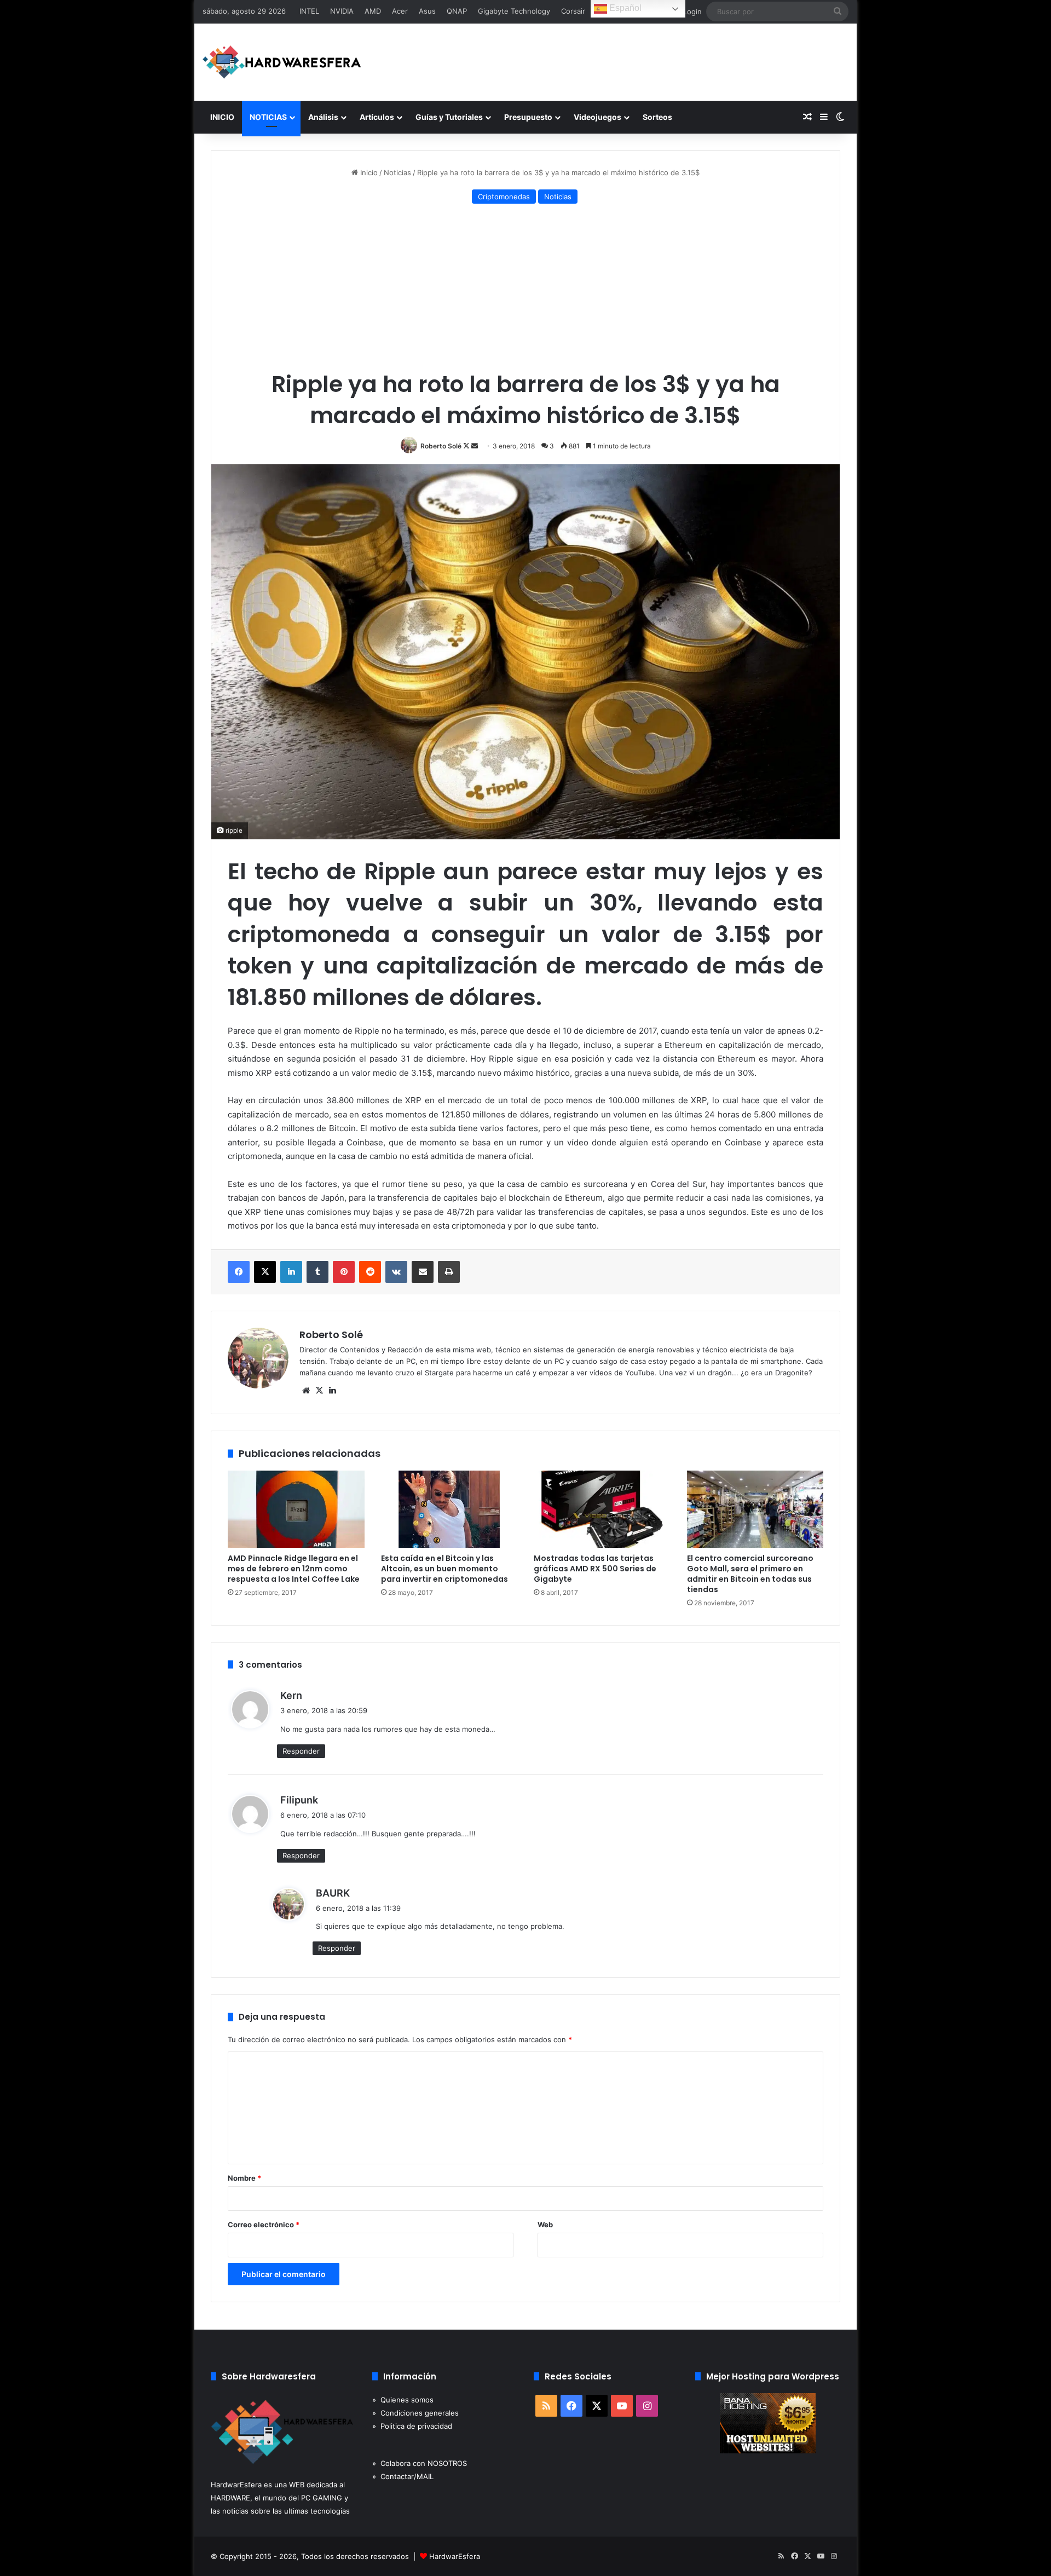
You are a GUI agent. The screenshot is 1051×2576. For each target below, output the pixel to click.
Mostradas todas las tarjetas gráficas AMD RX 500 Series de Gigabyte (595, 1569)
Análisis (323, 117)
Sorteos (657, 117)
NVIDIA (342, 11)
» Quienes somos (403, 2400)
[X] (265, 1272)
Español (624, 8)
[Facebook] (239, 1272)
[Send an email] (475, 446)
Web (545, 2225)
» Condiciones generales (415, 2413)
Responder (301, 1751)
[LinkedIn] (291, 1272)
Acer (400, 11)
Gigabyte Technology (514, 11)
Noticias (397, 172)
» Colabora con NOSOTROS (420, 2463)
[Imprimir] (449, 1272)
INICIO (222, 117)
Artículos (377, 117)
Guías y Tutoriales (449, 117)
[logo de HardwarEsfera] (282, 62)
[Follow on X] (467, 446)
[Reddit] (370, 1272)
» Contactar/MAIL (403, 2476)
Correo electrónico (264, 2225)
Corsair (573, 11)
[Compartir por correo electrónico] (423, 1272)
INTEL (309, 11)
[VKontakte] (396, 1272)
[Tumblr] (317, 1272)
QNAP (457, 11)
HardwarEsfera (455, 2556)
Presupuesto (528, 117)
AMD (373, 11)
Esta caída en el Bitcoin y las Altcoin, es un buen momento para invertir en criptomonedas (444, 1569)
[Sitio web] (306, 1391)
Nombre (244, 2178)
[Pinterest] (344, 1272)
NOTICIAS (268, 117)
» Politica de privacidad (412, 2426)
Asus (427, 11)
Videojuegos (597, 117)
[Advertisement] (525, 289)
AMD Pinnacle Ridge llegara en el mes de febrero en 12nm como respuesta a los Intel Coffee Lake (294, 1569)
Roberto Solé (441, 446)
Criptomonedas (504, 197)
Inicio (368, 172)
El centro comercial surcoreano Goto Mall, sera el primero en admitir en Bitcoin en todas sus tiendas (750, 1574)
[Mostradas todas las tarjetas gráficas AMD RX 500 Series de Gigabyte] (602, 1509)
